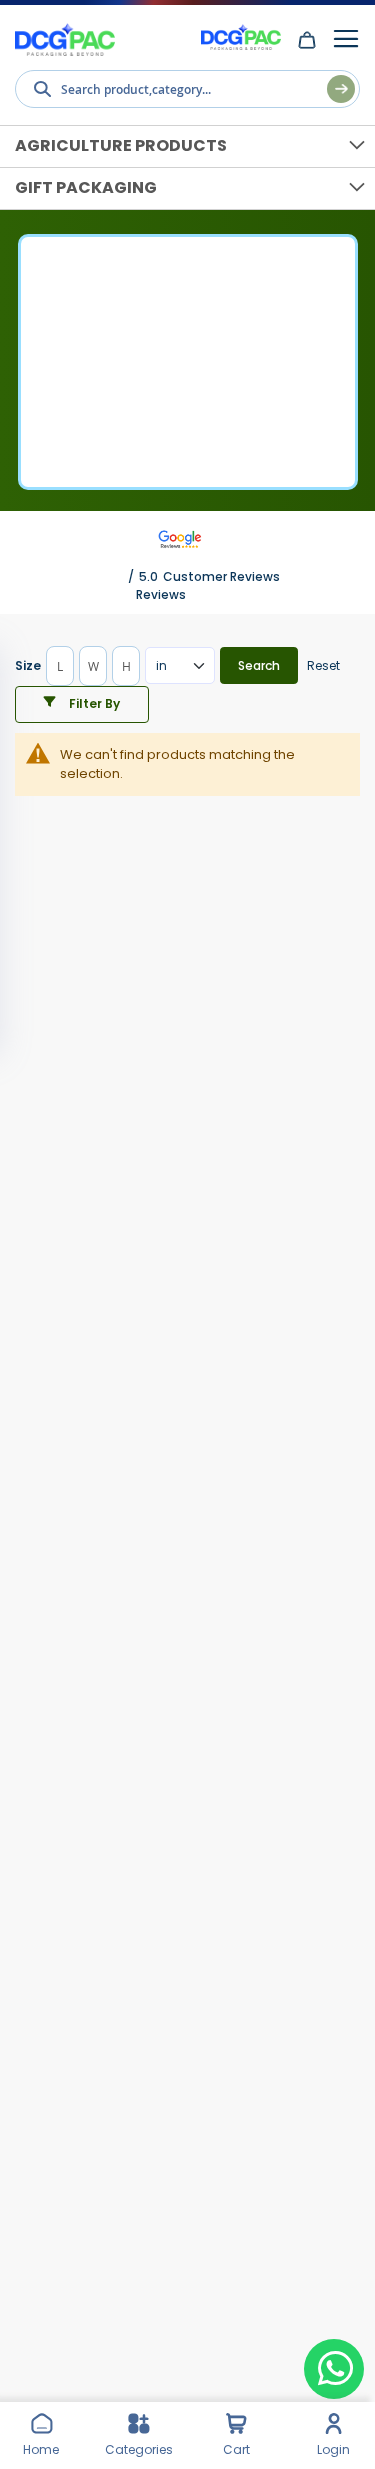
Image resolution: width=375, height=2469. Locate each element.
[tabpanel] (187, 817)
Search (259, 665)
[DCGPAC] (241, 36)
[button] (82, 704)
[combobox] (187, 89)
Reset (323, 665)
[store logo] (65, 41)
